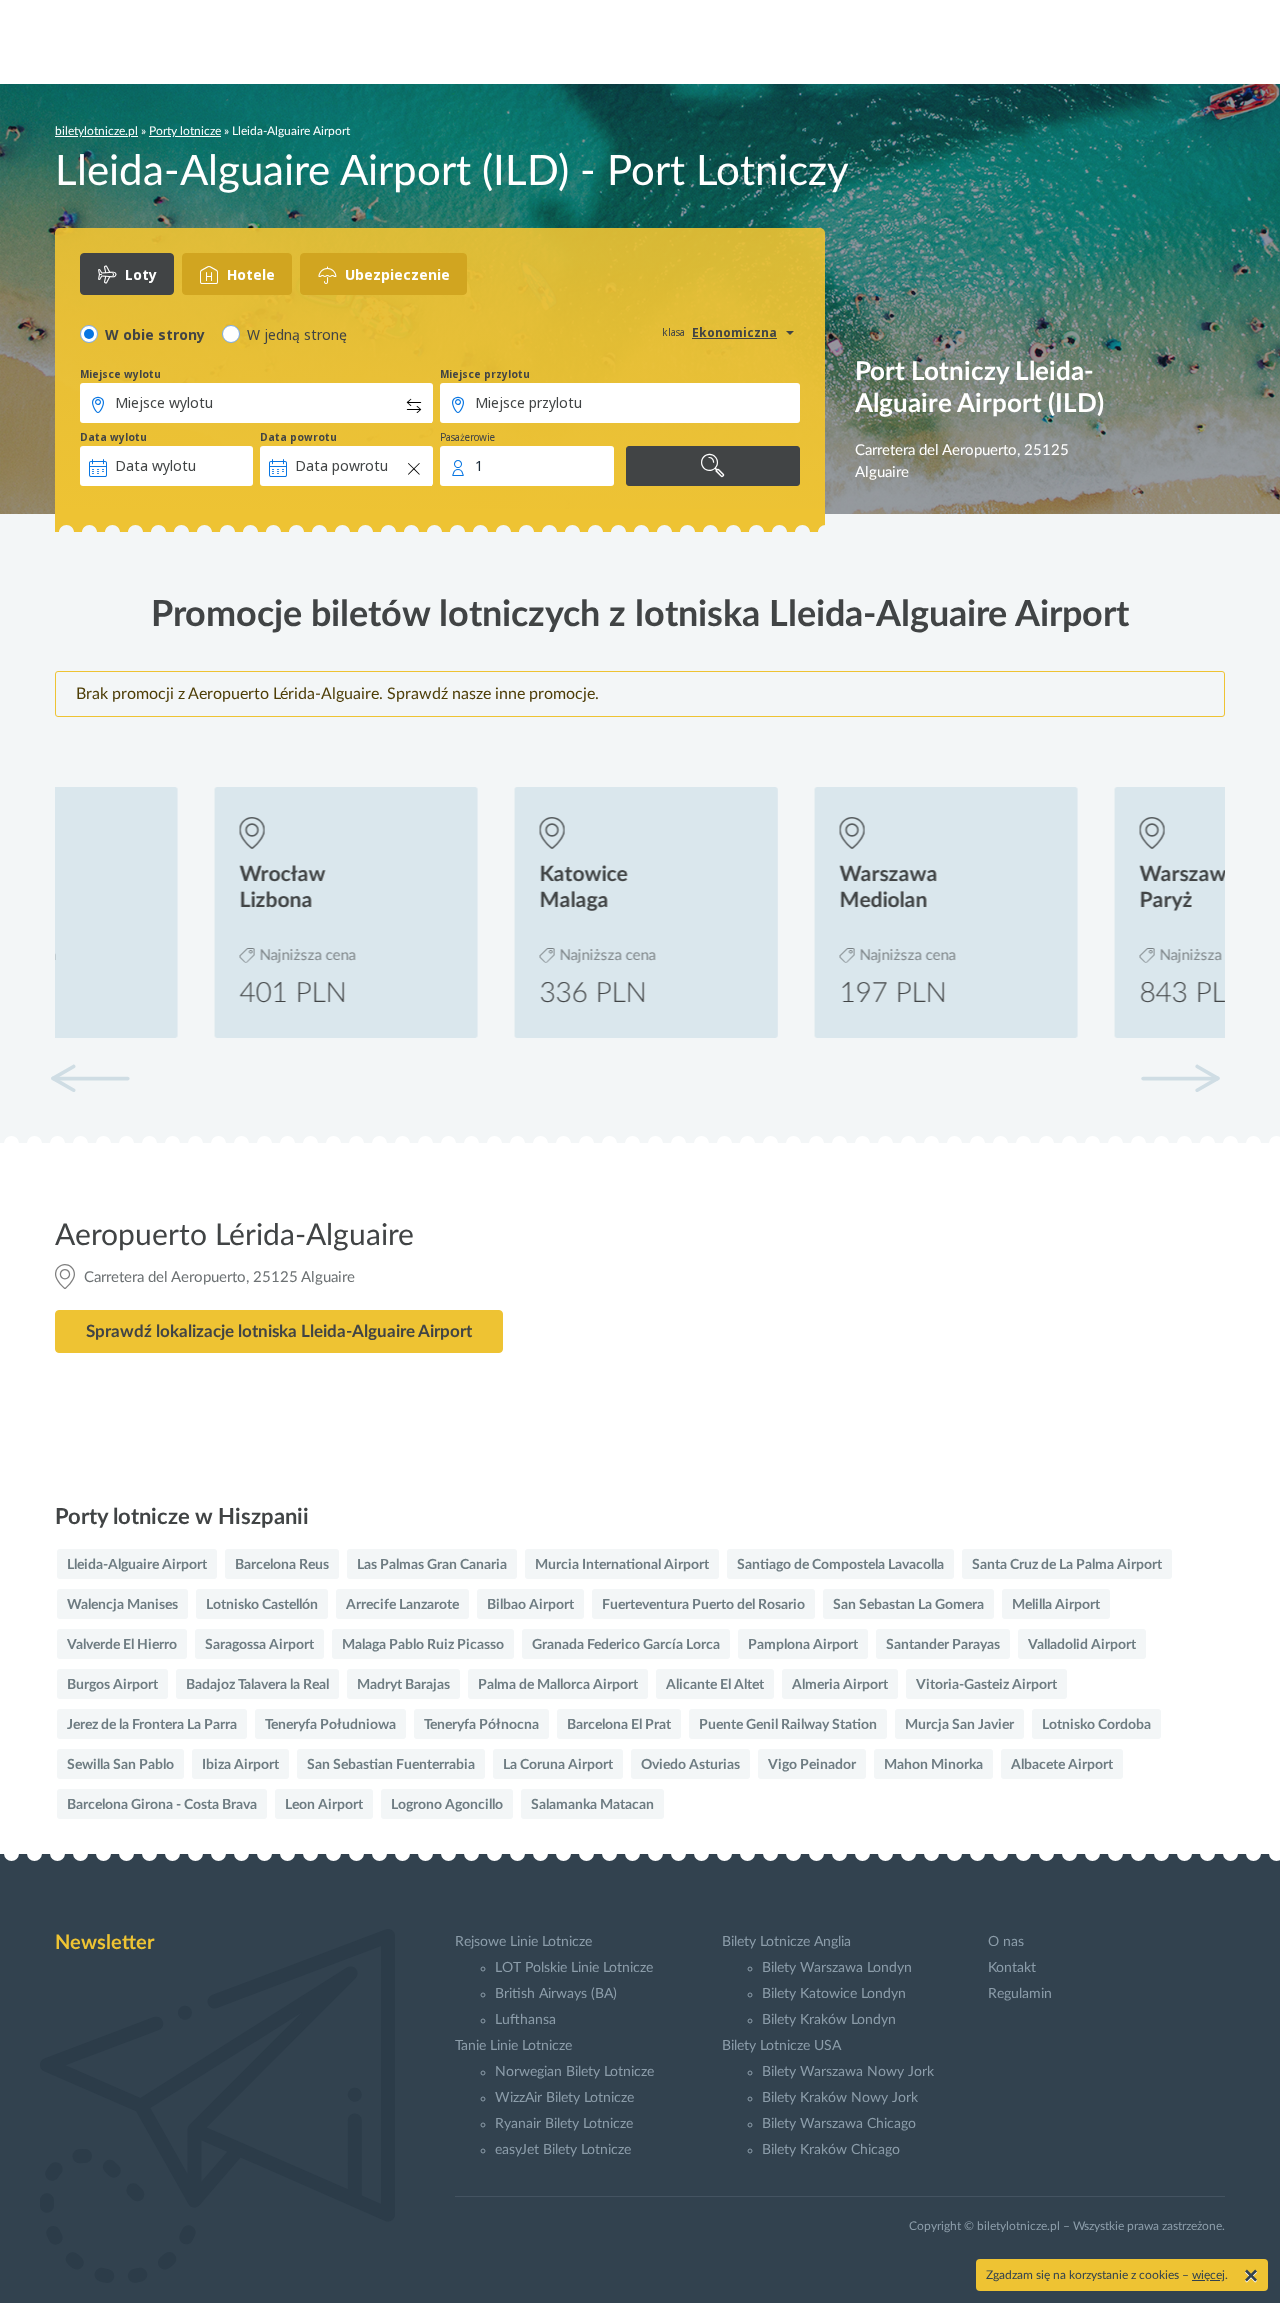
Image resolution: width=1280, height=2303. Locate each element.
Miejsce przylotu (485, 374)
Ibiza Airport (240, 1765)
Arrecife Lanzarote (402, 1605)
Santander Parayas (943, 1645)
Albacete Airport (1062, 1765)
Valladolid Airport (1082, 1645)
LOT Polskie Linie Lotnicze (574, 1968)
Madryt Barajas (403, 1685)
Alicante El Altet (715, 1685)
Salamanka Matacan (592, 1805)
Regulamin (1020, 1994)
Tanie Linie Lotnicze (513, 2046)
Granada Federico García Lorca (626, 1645)
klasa (673, 332)
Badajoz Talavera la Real (257, 1685)
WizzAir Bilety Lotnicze (564, 2098)
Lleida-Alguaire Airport (137, 1565)
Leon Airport (324, 1805)
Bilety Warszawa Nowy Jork (848, 2072)
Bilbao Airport (530, 1605)
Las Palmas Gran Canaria (432, 1565)
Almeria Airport (840, 1685)
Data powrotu (298, 437)
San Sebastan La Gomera (908, 1605)
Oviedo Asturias (690, 1765)
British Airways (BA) (556, 1994)
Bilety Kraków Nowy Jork (840, 2098)
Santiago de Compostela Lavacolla (840, 1565)
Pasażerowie (467, 437)
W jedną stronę (297, 334)
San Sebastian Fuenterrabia (391, 1765)
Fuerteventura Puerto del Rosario (703, 1605)
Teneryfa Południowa (330, 1725)
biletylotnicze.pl (96, 131)
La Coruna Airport (558, 1765)
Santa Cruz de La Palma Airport (1067, 1565)
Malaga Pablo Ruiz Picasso (423, 1645)
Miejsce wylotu (120, 374)
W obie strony (155, 334)
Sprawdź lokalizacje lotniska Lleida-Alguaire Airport (279, 1331)
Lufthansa (525, 2020)
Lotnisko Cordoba (1096, 1725)
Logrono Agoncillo (447, 1805)
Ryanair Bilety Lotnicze (564, 2124)
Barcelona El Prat (619, 1725)
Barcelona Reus (282, 1565)
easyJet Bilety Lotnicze (563, 2150)
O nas (1006, 1942)
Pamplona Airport (803, 1645)
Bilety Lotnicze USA (781, 2046)
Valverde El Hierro (122, 1645)
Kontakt (1012, 1968)
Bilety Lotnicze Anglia (786, 1942)
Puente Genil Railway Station (788, 1725)
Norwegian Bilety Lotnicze (574, 2072)
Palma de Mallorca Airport (558, 1685)
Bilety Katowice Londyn (834, 1994)
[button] (1180, 1078)
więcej (1208, 2275)
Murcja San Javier (959, 1725)
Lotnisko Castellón (262, 1605)
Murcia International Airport (622, 1565)
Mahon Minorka (933, 1765)
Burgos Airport (112, 1685)
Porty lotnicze (185, 131)
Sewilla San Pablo (120, 1765)
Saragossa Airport (259, 1645)
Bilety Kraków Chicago (831, 2150)
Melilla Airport (1056, 1605)
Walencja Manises (122, 1605)
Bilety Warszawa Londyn (837, 1968)
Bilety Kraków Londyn (829, 2020)
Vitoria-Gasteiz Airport (986, 1685)
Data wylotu (113, 437)
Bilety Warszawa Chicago (839, 2124)
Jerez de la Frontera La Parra (152, 1725)
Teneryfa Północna (481, 1725)
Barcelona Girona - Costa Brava (162, 1805)
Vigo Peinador (812, 1765)
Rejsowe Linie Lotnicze (523, 1942)
